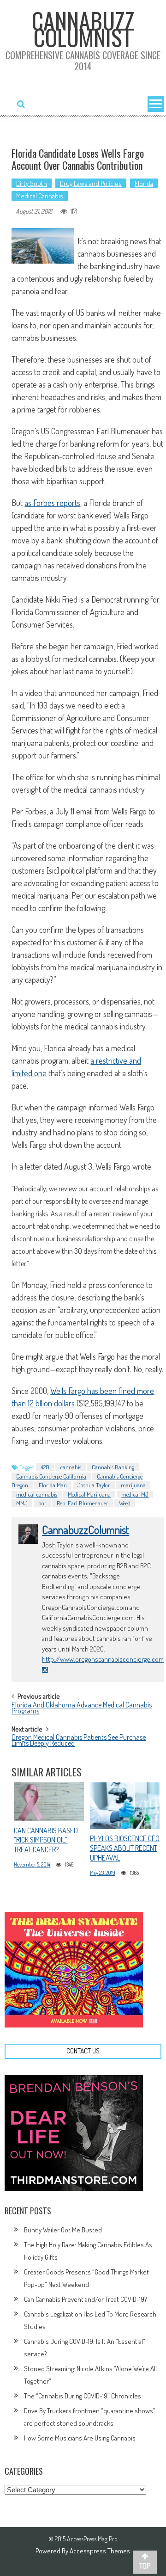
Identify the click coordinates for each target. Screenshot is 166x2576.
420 (45, 1467)
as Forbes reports (52, 503)
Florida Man (53, 1485)
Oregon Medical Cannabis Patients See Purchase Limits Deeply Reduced (79, 1741)
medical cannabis (37, 1494)
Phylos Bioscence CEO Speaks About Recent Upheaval (125, 1848)
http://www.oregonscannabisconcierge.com (103, 1659)
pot (42, 1503)
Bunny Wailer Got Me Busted (63, 2230)
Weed (125, 1503)
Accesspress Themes (100, 2551)
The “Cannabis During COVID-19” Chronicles (83, 2396)
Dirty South (32, 183)
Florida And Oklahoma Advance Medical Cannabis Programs (82, 1709)
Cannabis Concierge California (51, 1476)
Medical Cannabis (40, 196)
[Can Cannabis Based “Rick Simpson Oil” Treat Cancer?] (49, 1802)
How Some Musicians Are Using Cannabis (80, 2438)
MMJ (22, 1503)
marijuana (133, 1485)
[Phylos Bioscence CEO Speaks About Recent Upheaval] (125, 1806)
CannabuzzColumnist (86, 1530)
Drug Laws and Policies (91, 183)
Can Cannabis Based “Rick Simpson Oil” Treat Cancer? (46, 1840)
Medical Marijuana (89, 1494)
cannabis (71, 1467)
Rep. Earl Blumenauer (83, 1503)
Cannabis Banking (113, 1467)
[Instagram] (45, 1670)
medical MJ (135, 1494)
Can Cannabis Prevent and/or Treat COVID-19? (86, 2299)
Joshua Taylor (94, 1485)
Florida (144, 183)
